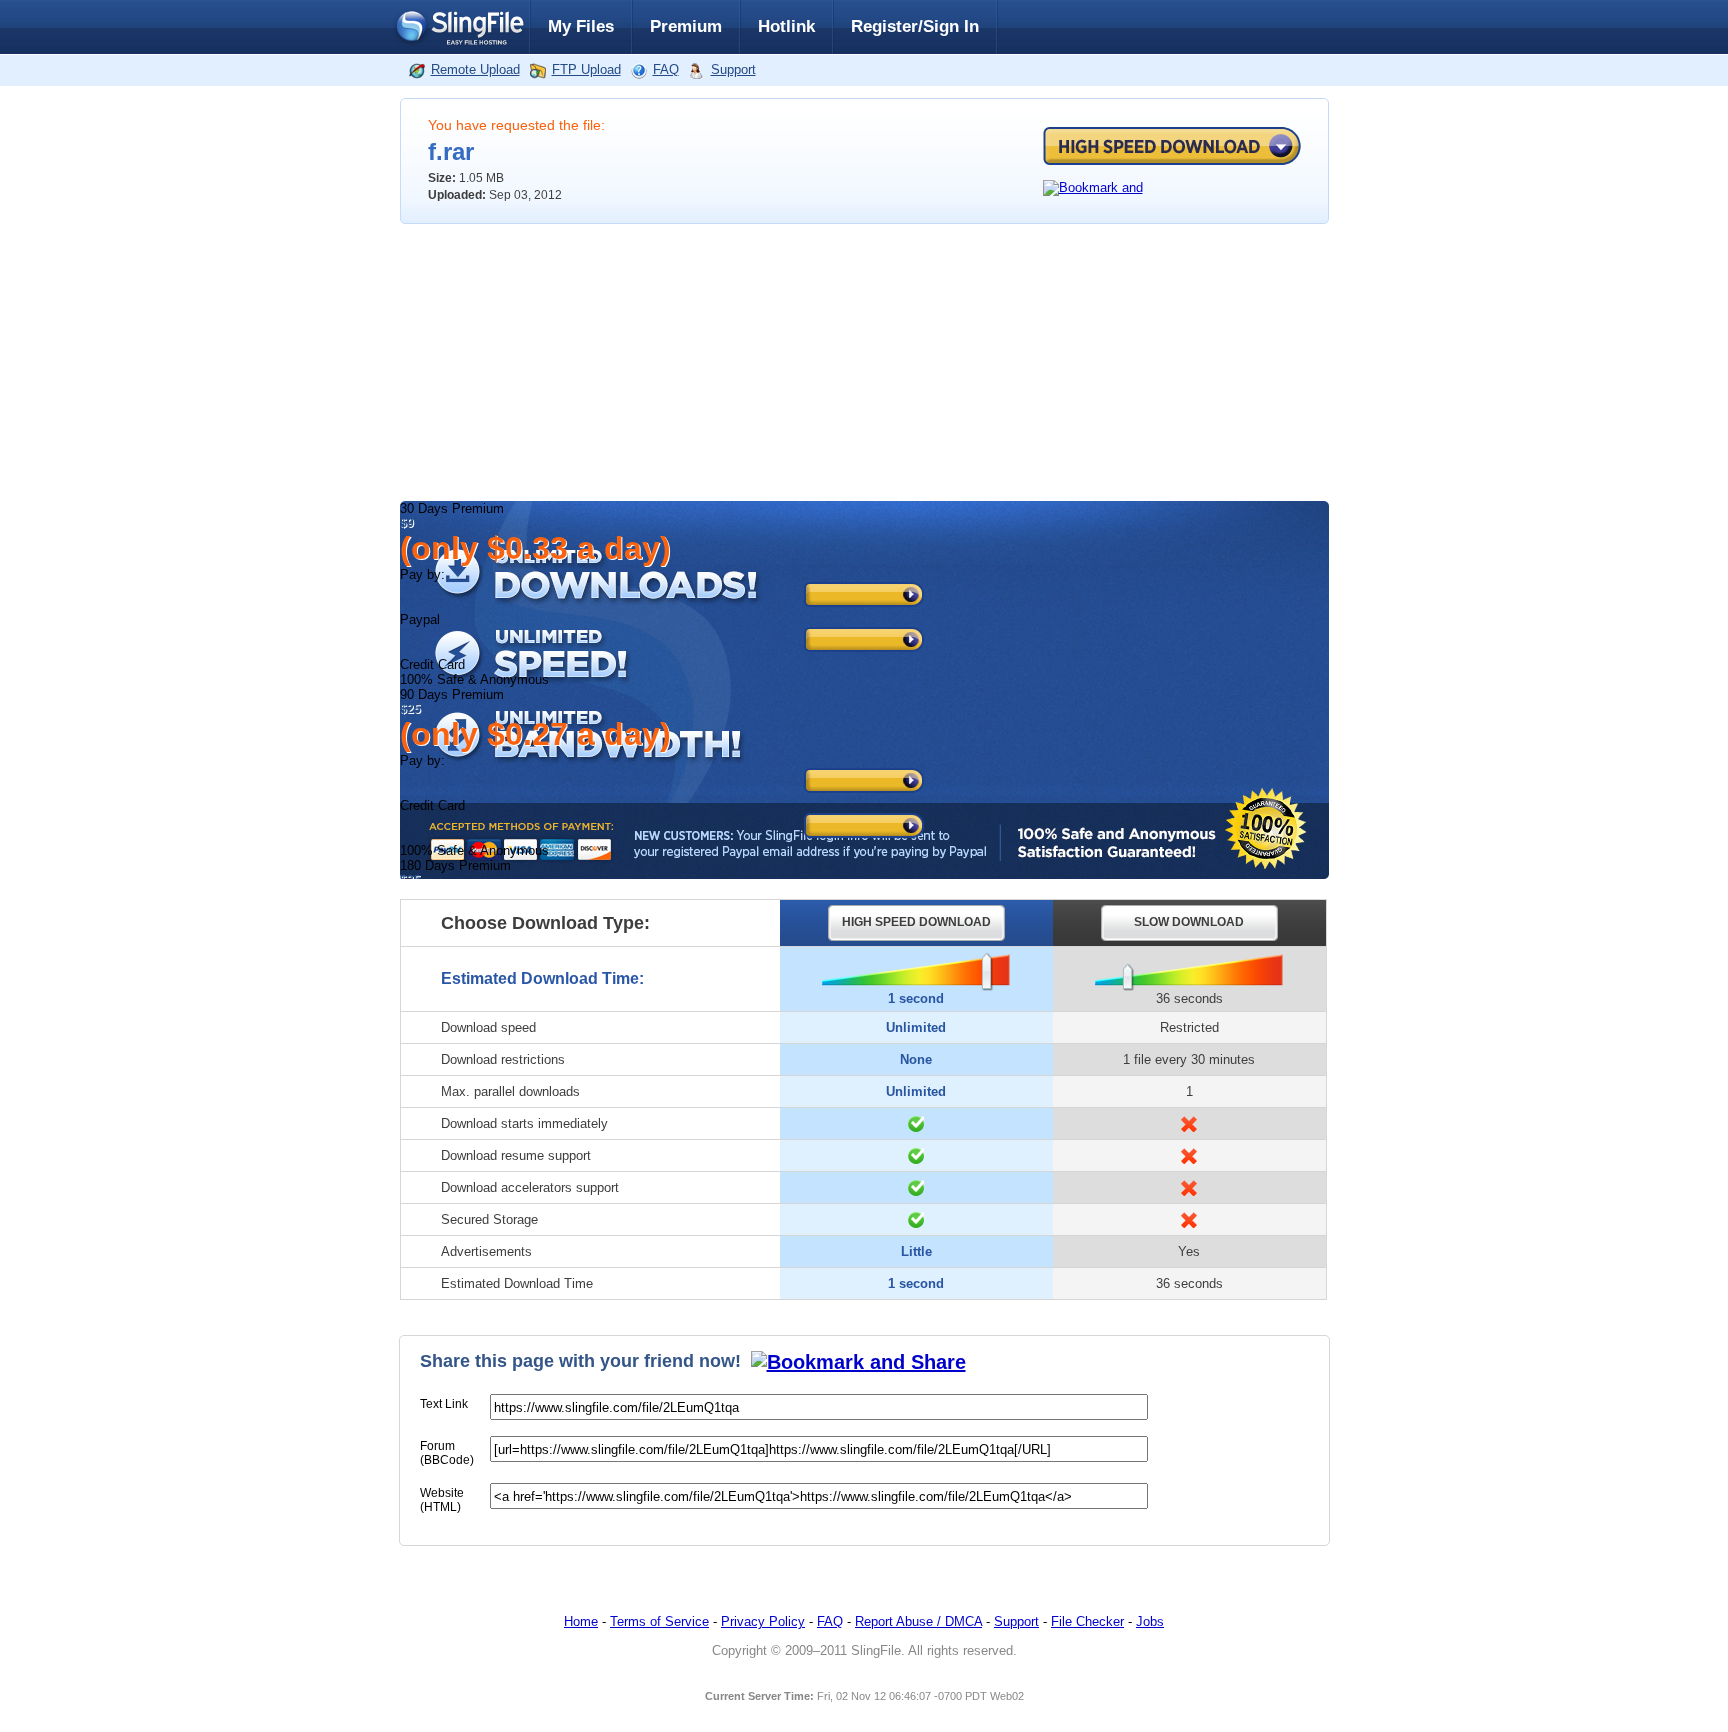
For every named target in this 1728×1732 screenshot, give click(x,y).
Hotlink (786, 26)
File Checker (1087, 1621)
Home (581, 1621)
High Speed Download (1172, 146)
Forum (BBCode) (447, 1453)
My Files (581, 26)
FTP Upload (586, 69)
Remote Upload (475, 69)
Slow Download (1189, 922)
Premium (686, 26)
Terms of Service (659, 1621)
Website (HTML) (442, 1500)
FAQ (666, 69)
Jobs (1150, 1621)
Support (733, 69)
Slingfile (459, 27)
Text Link (444, 1404)
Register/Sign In (915, 26)
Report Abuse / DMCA (918, 1621)
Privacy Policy (763, 1621)
